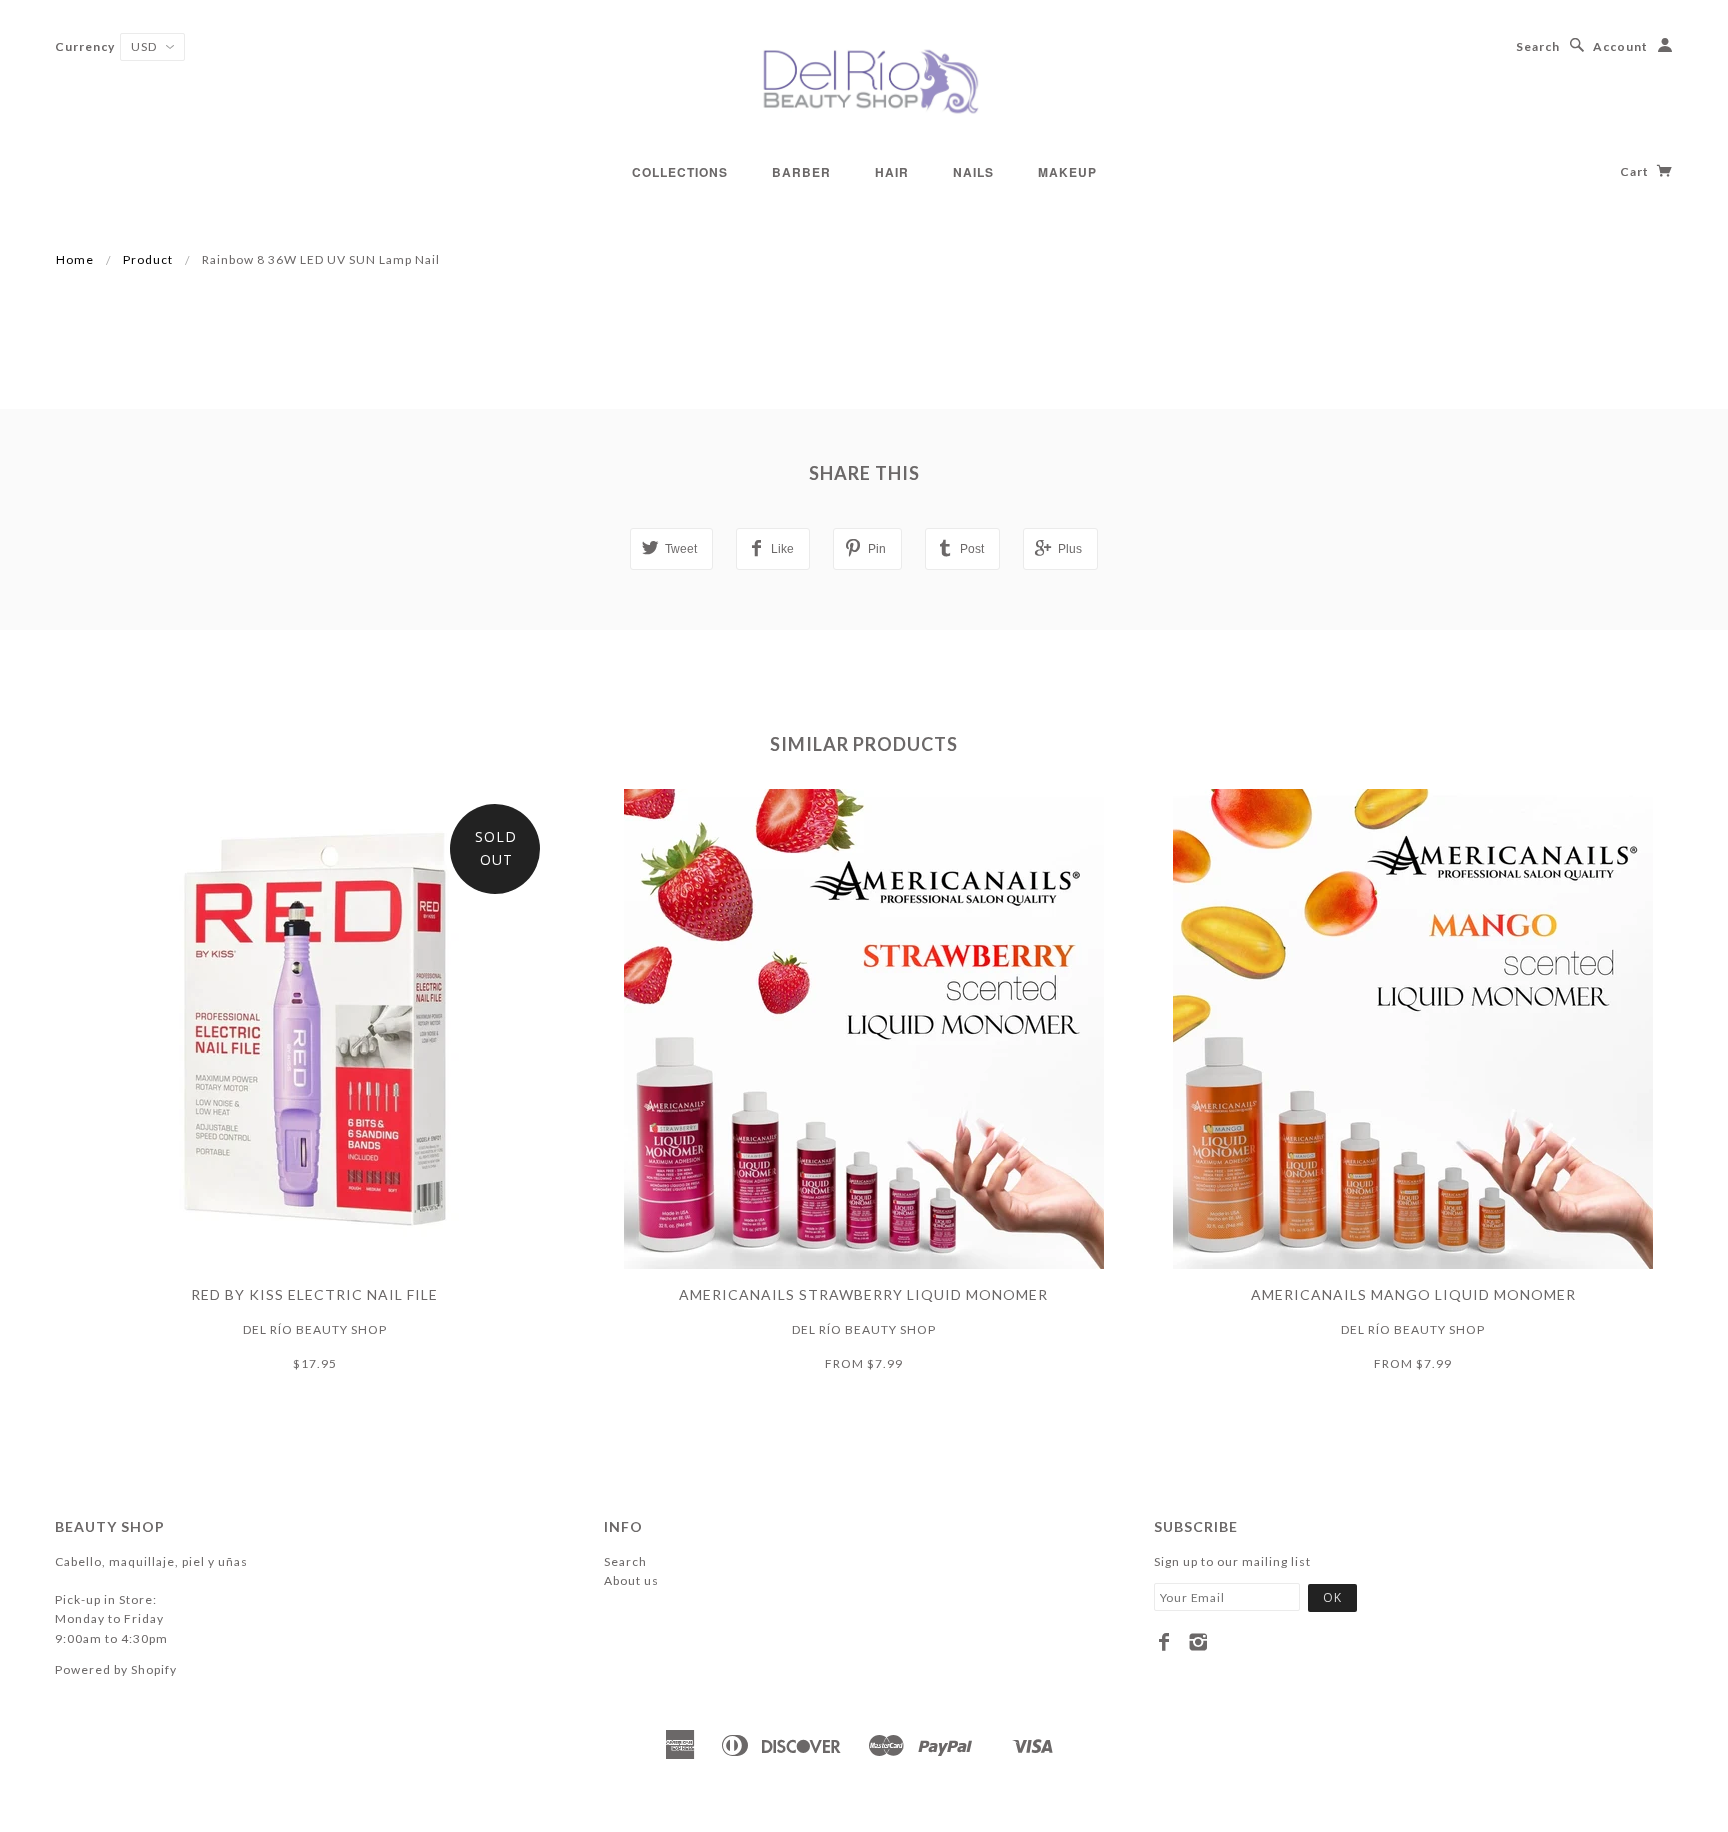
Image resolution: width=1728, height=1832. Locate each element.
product (148, 259)
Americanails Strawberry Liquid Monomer (863, 1294)
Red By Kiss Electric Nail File (314, 1294)
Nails (973, 172)
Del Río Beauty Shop (315, 1329)
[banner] (864, 80)
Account (1620, 46)
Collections (680, 172)
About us (631, 1580)
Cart (1636, 171)
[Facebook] (1164, 1642)
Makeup (1067, 172)
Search (1538, 46)
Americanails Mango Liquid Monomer (1413, 1294)
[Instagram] (1198, 1642)
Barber (801, 172)
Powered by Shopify (116, 1669)
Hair (892, 172)
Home (75, 259)
